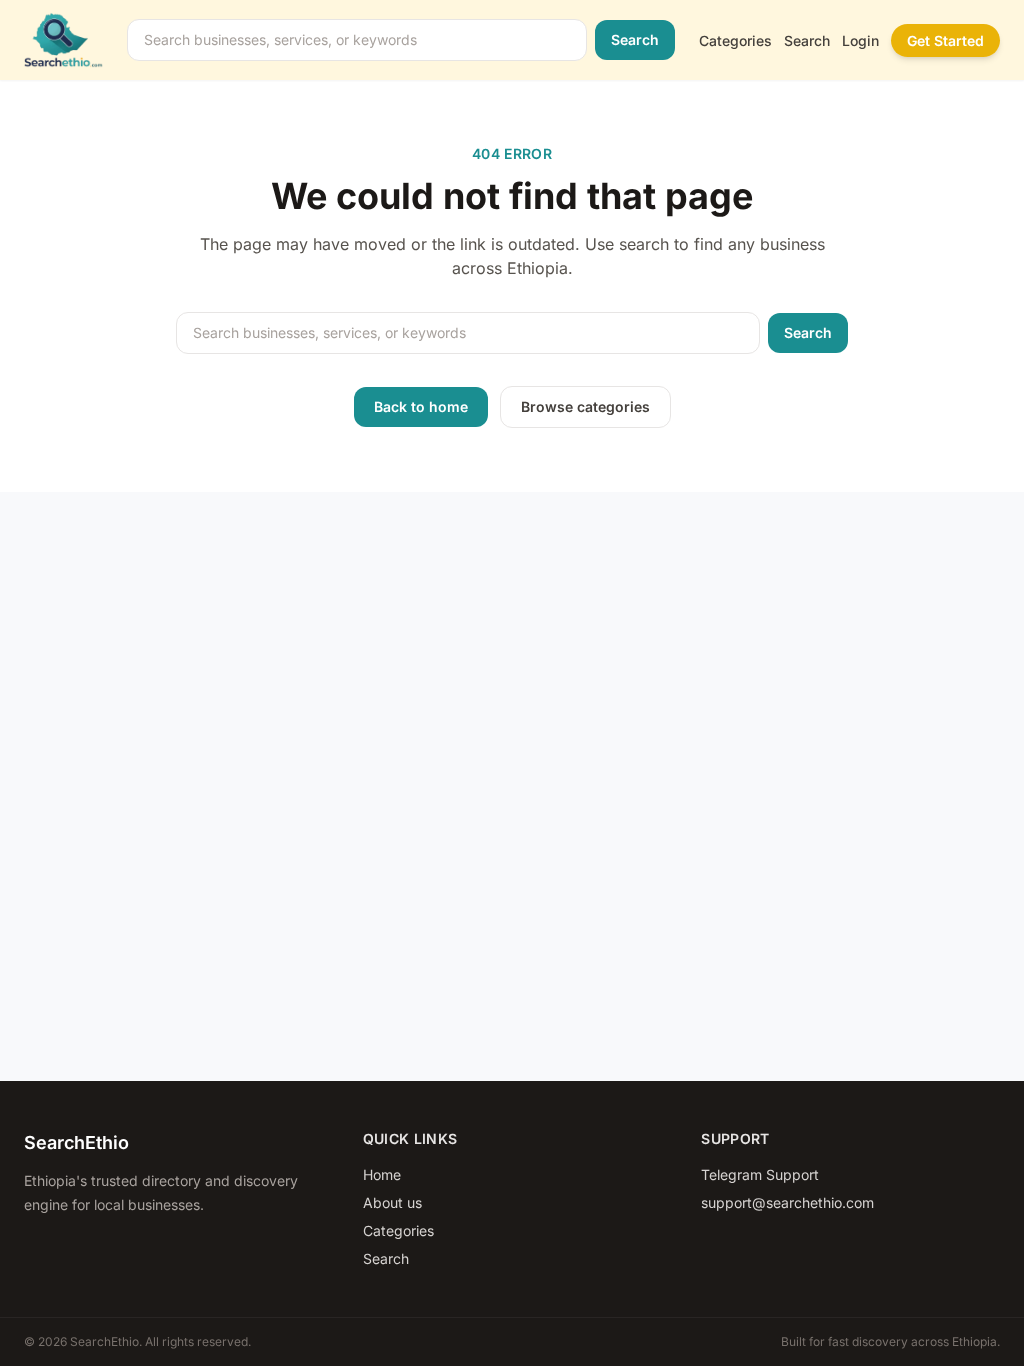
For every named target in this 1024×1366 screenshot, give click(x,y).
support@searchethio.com (787, 1202)
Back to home (421, 406)
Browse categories (585, 406)
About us (392, 1202)
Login (860, 40)
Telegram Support (760, 1174)
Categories (735, 40)
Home (382, 1174)
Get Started (945, 40)
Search (635, 39)
